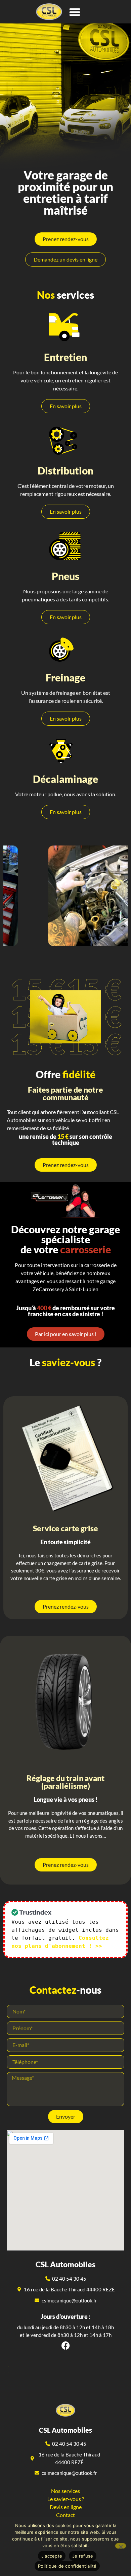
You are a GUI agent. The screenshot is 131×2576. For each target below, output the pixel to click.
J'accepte (52, 2556)
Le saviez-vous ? (66, 2499)
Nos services (65, 2491)
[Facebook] (65, 2345)
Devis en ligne (66, 2507)
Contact (65, 2515)
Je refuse (83, 2556)
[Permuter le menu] (75, 12)
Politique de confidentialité (67, 2566)
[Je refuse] (121, 2546)
